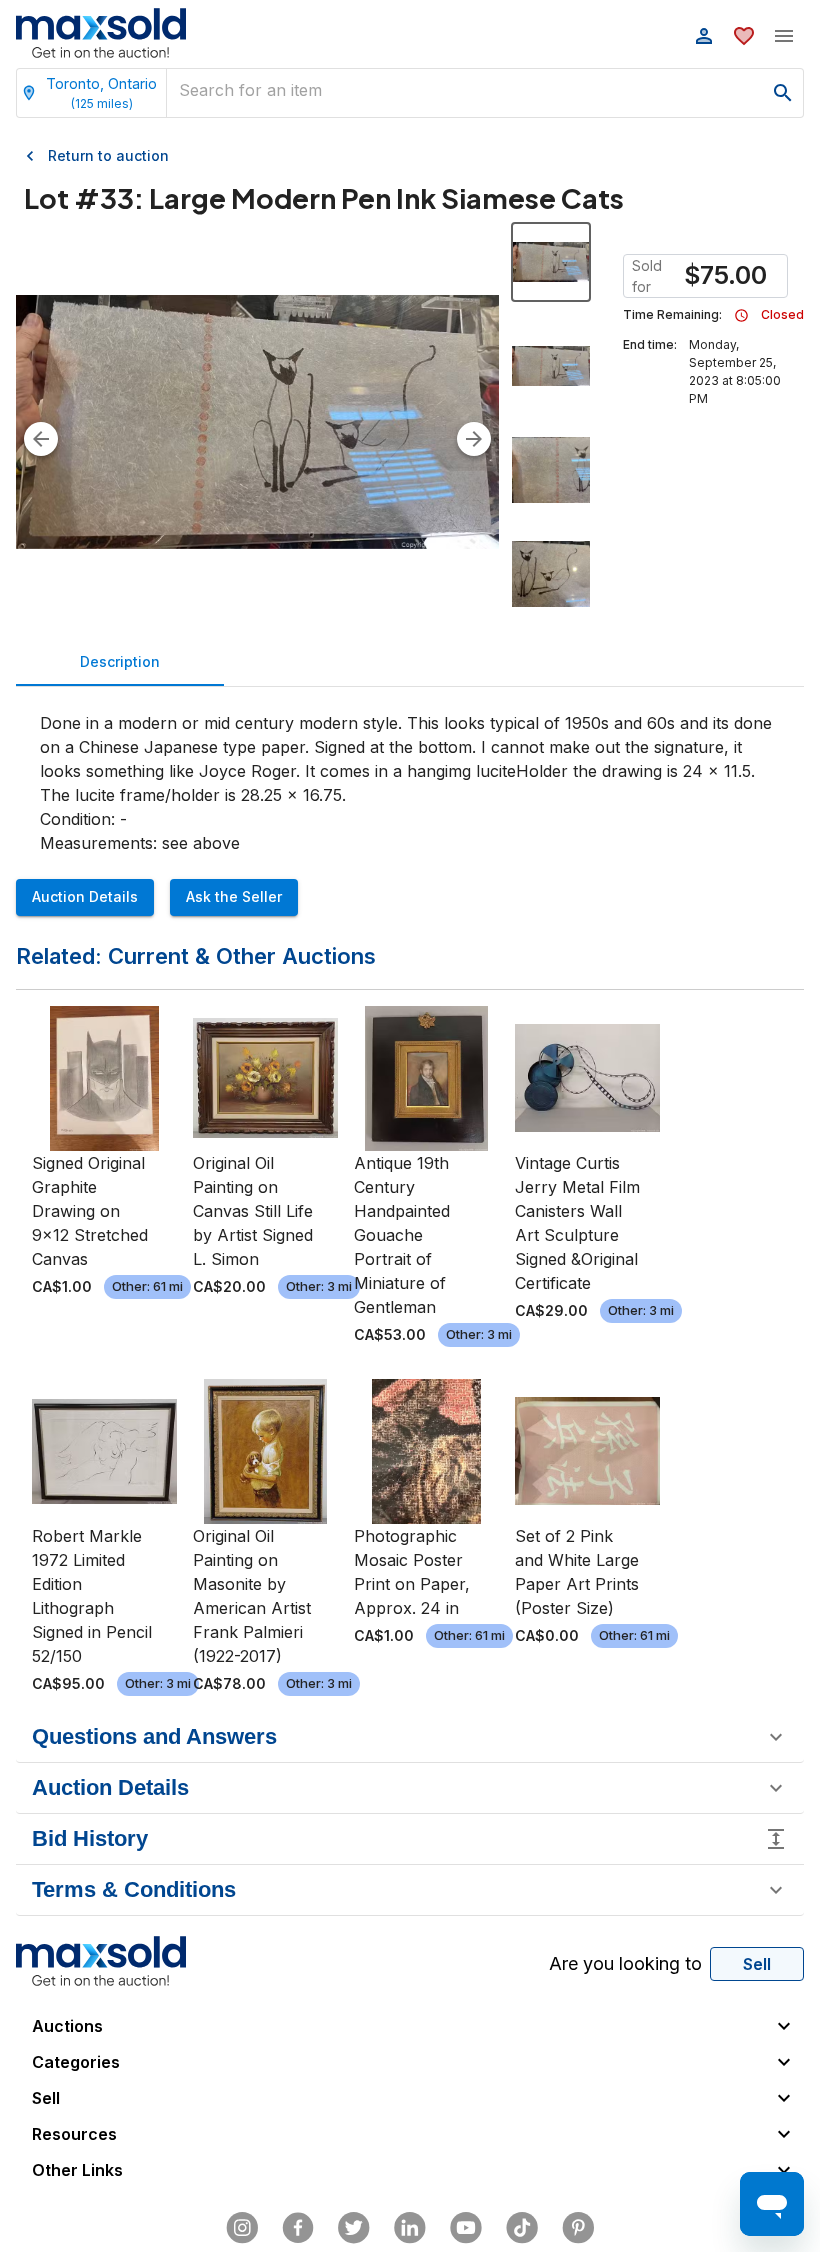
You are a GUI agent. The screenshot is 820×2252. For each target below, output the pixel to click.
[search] (783, 93)
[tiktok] (522, 2228)
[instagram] (242, 2228)
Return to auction (108, 155)
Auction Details (85, 896)
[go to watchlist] (744, 36)
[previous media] (41, 439)
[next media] (474, 439)
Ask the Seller (234, 896)
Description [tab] (120, 661)
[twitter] (354, 2228)
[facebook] (298, 2228)
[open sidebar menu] (784, 36)
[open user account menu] (704, 36)
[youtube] (466, 2228)
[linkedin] (410, 2228)
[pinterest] (578, 2228)
